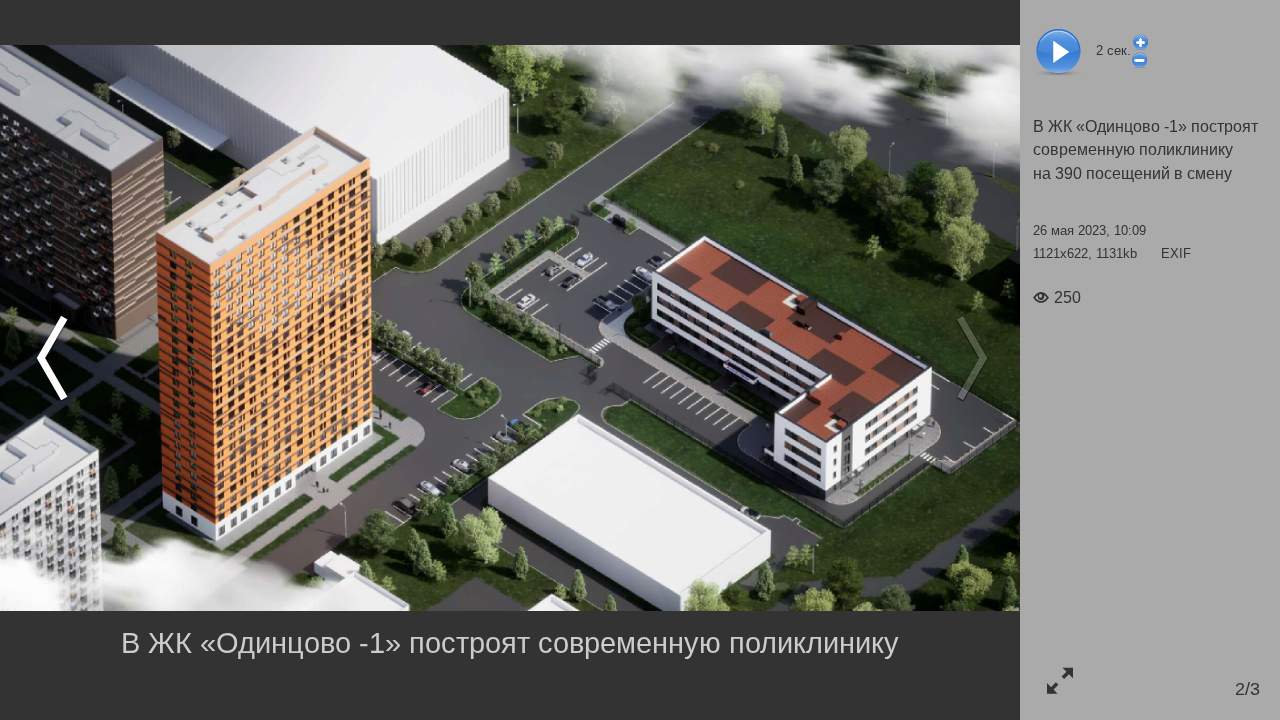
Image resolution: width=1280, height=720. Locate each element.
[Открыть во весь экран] (1059, 680)
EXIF (1176, 253)
